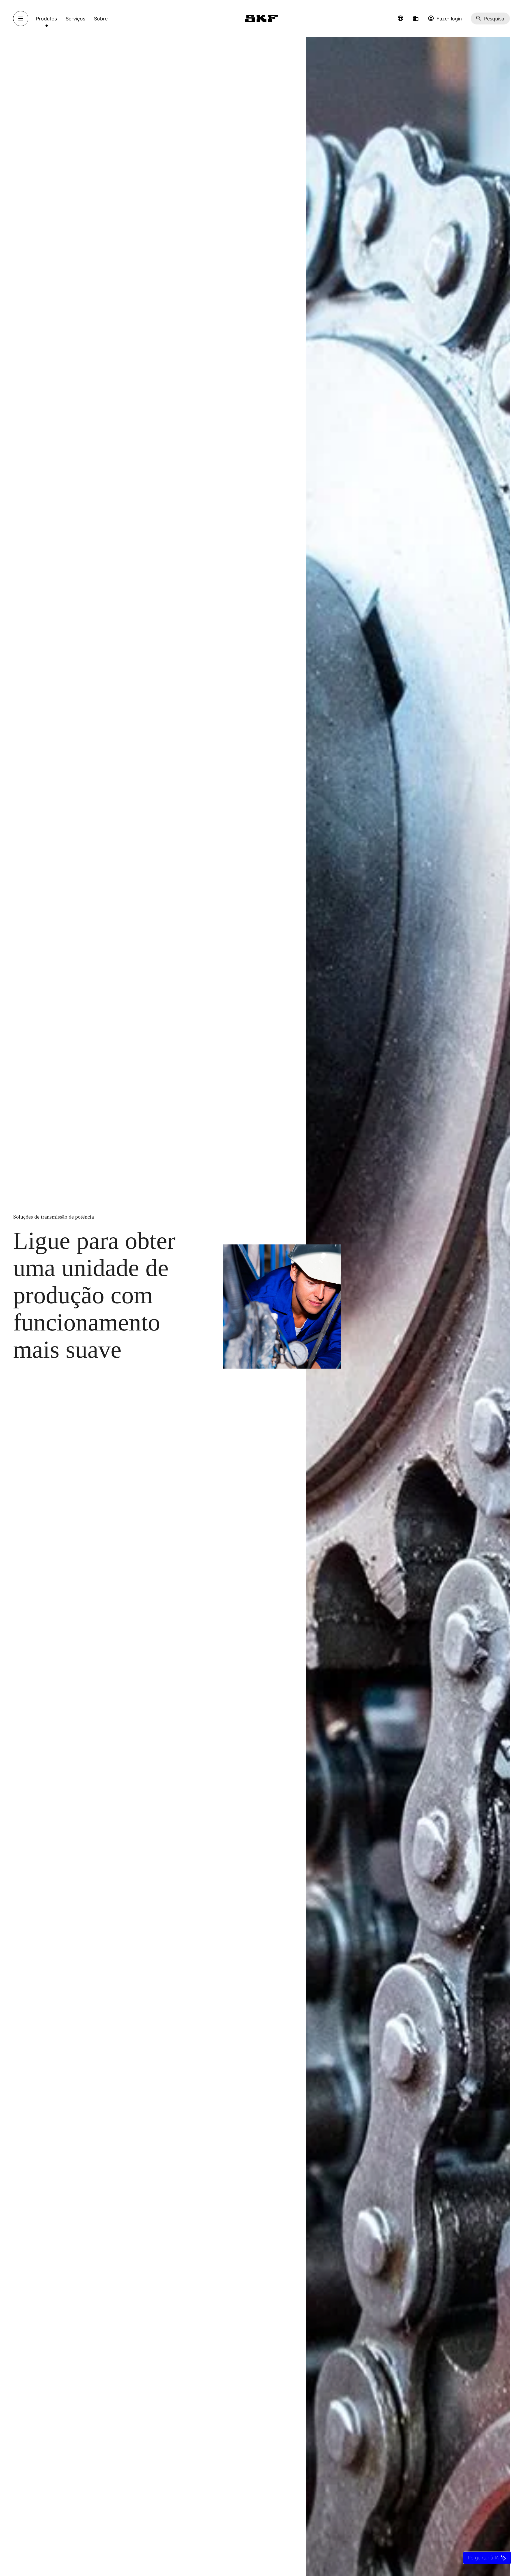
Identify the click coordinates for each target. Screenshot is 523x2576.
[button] (400, 19)
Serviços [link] (75, 19)
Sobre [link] (101, 19)
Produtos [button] (46, 19)
